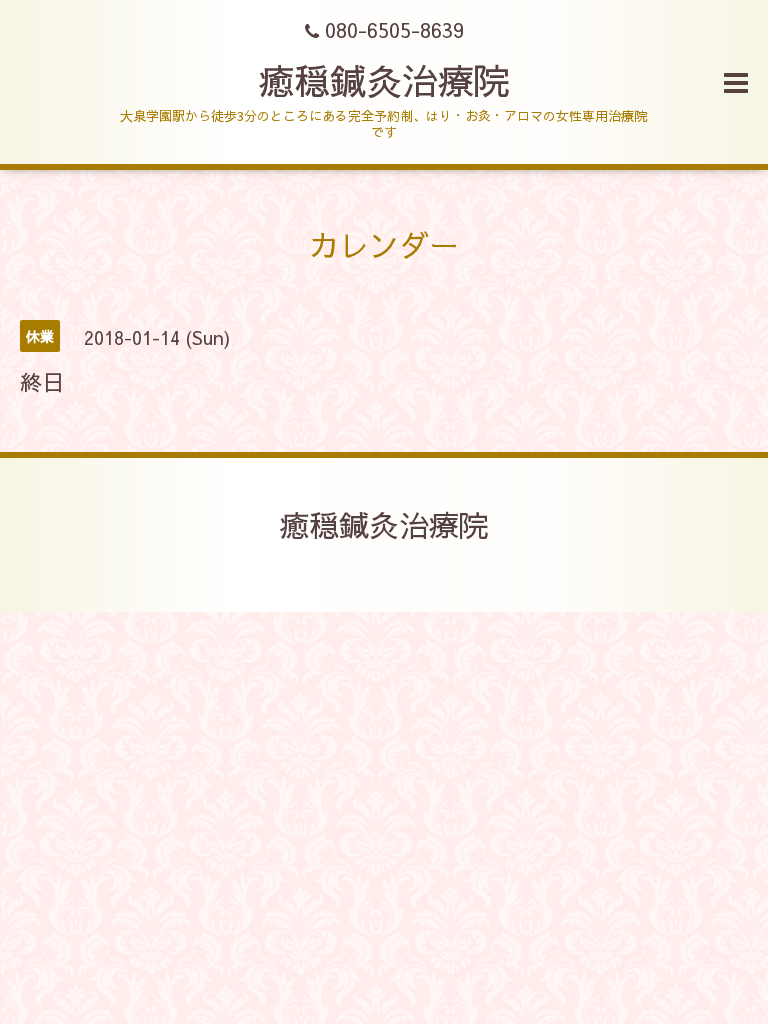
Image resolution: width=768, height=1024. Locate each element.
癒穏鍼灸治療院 (384, 80)
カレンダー (384, 244)
